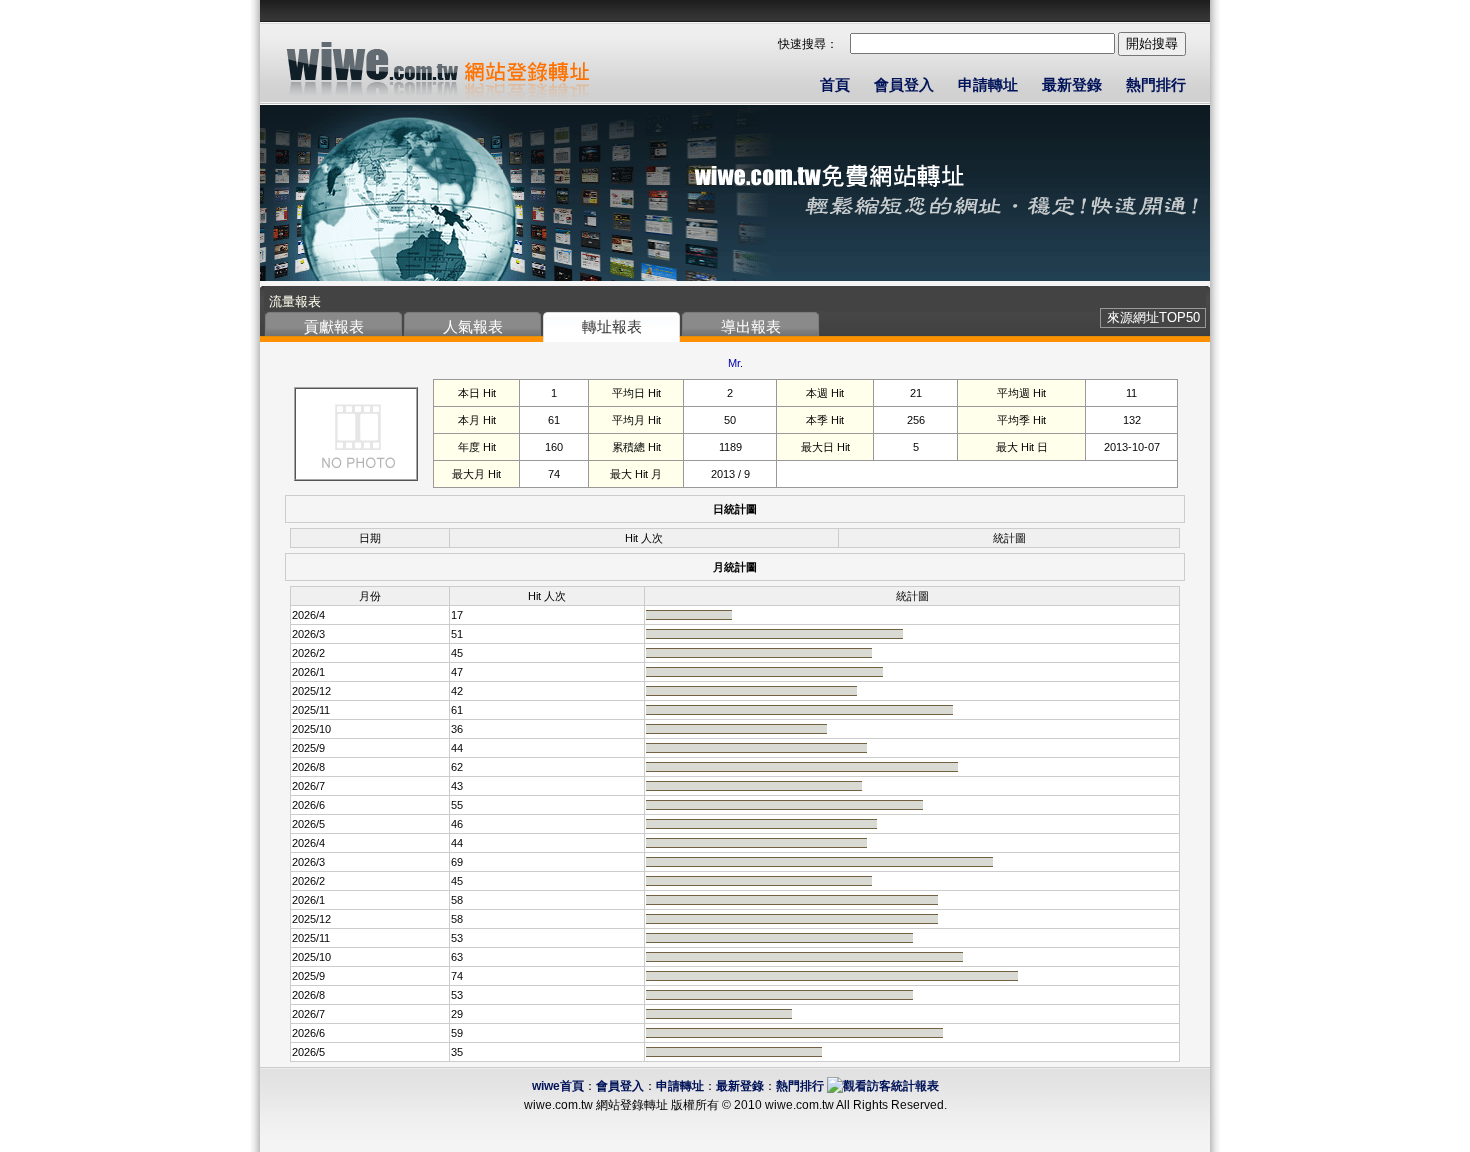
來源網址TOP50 (1153, 317)
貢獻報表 (334, 326)
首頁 (835, 84)
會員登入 (904, 84)
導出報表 (751, 326)
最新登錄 (1072, 84)
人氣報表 (473, 326)
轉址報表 (612, 326)
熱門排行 (1156, 84)
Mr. (735, 363)
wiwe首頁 (558, 1086)
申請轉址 (988, 84)
